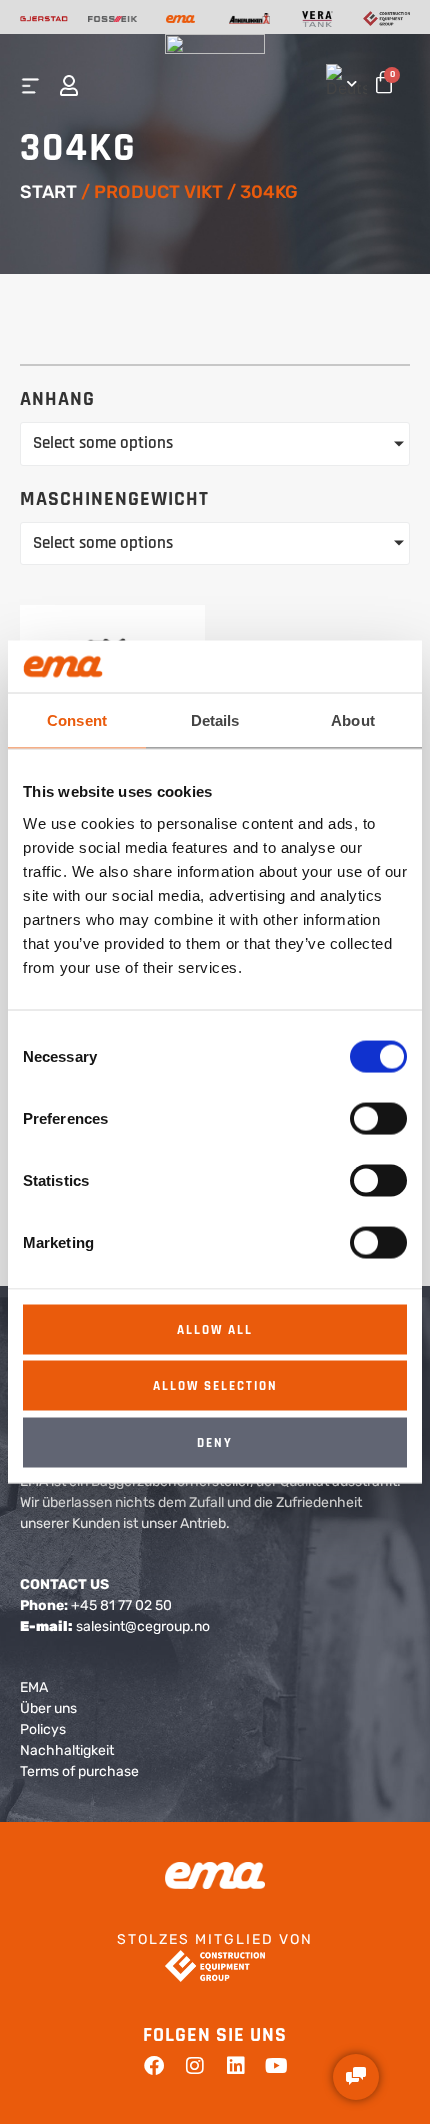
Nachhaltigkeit (67, 1750)
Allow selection (215, 1386)
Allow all (215, 1329)
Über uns (48, 1708)
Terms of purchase (79, 1771)
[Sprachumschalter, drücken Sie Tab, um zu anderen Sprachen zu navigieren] (342, 80)
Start (48, 192)
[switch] (378, 1118)
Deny (215, 1442)
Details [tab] (215, 720)
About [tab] (353, 720)
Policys (43, 1729)
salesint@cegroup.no (143, 1626)
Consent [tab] (77, 720)
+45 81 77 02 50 (121, 1605)
